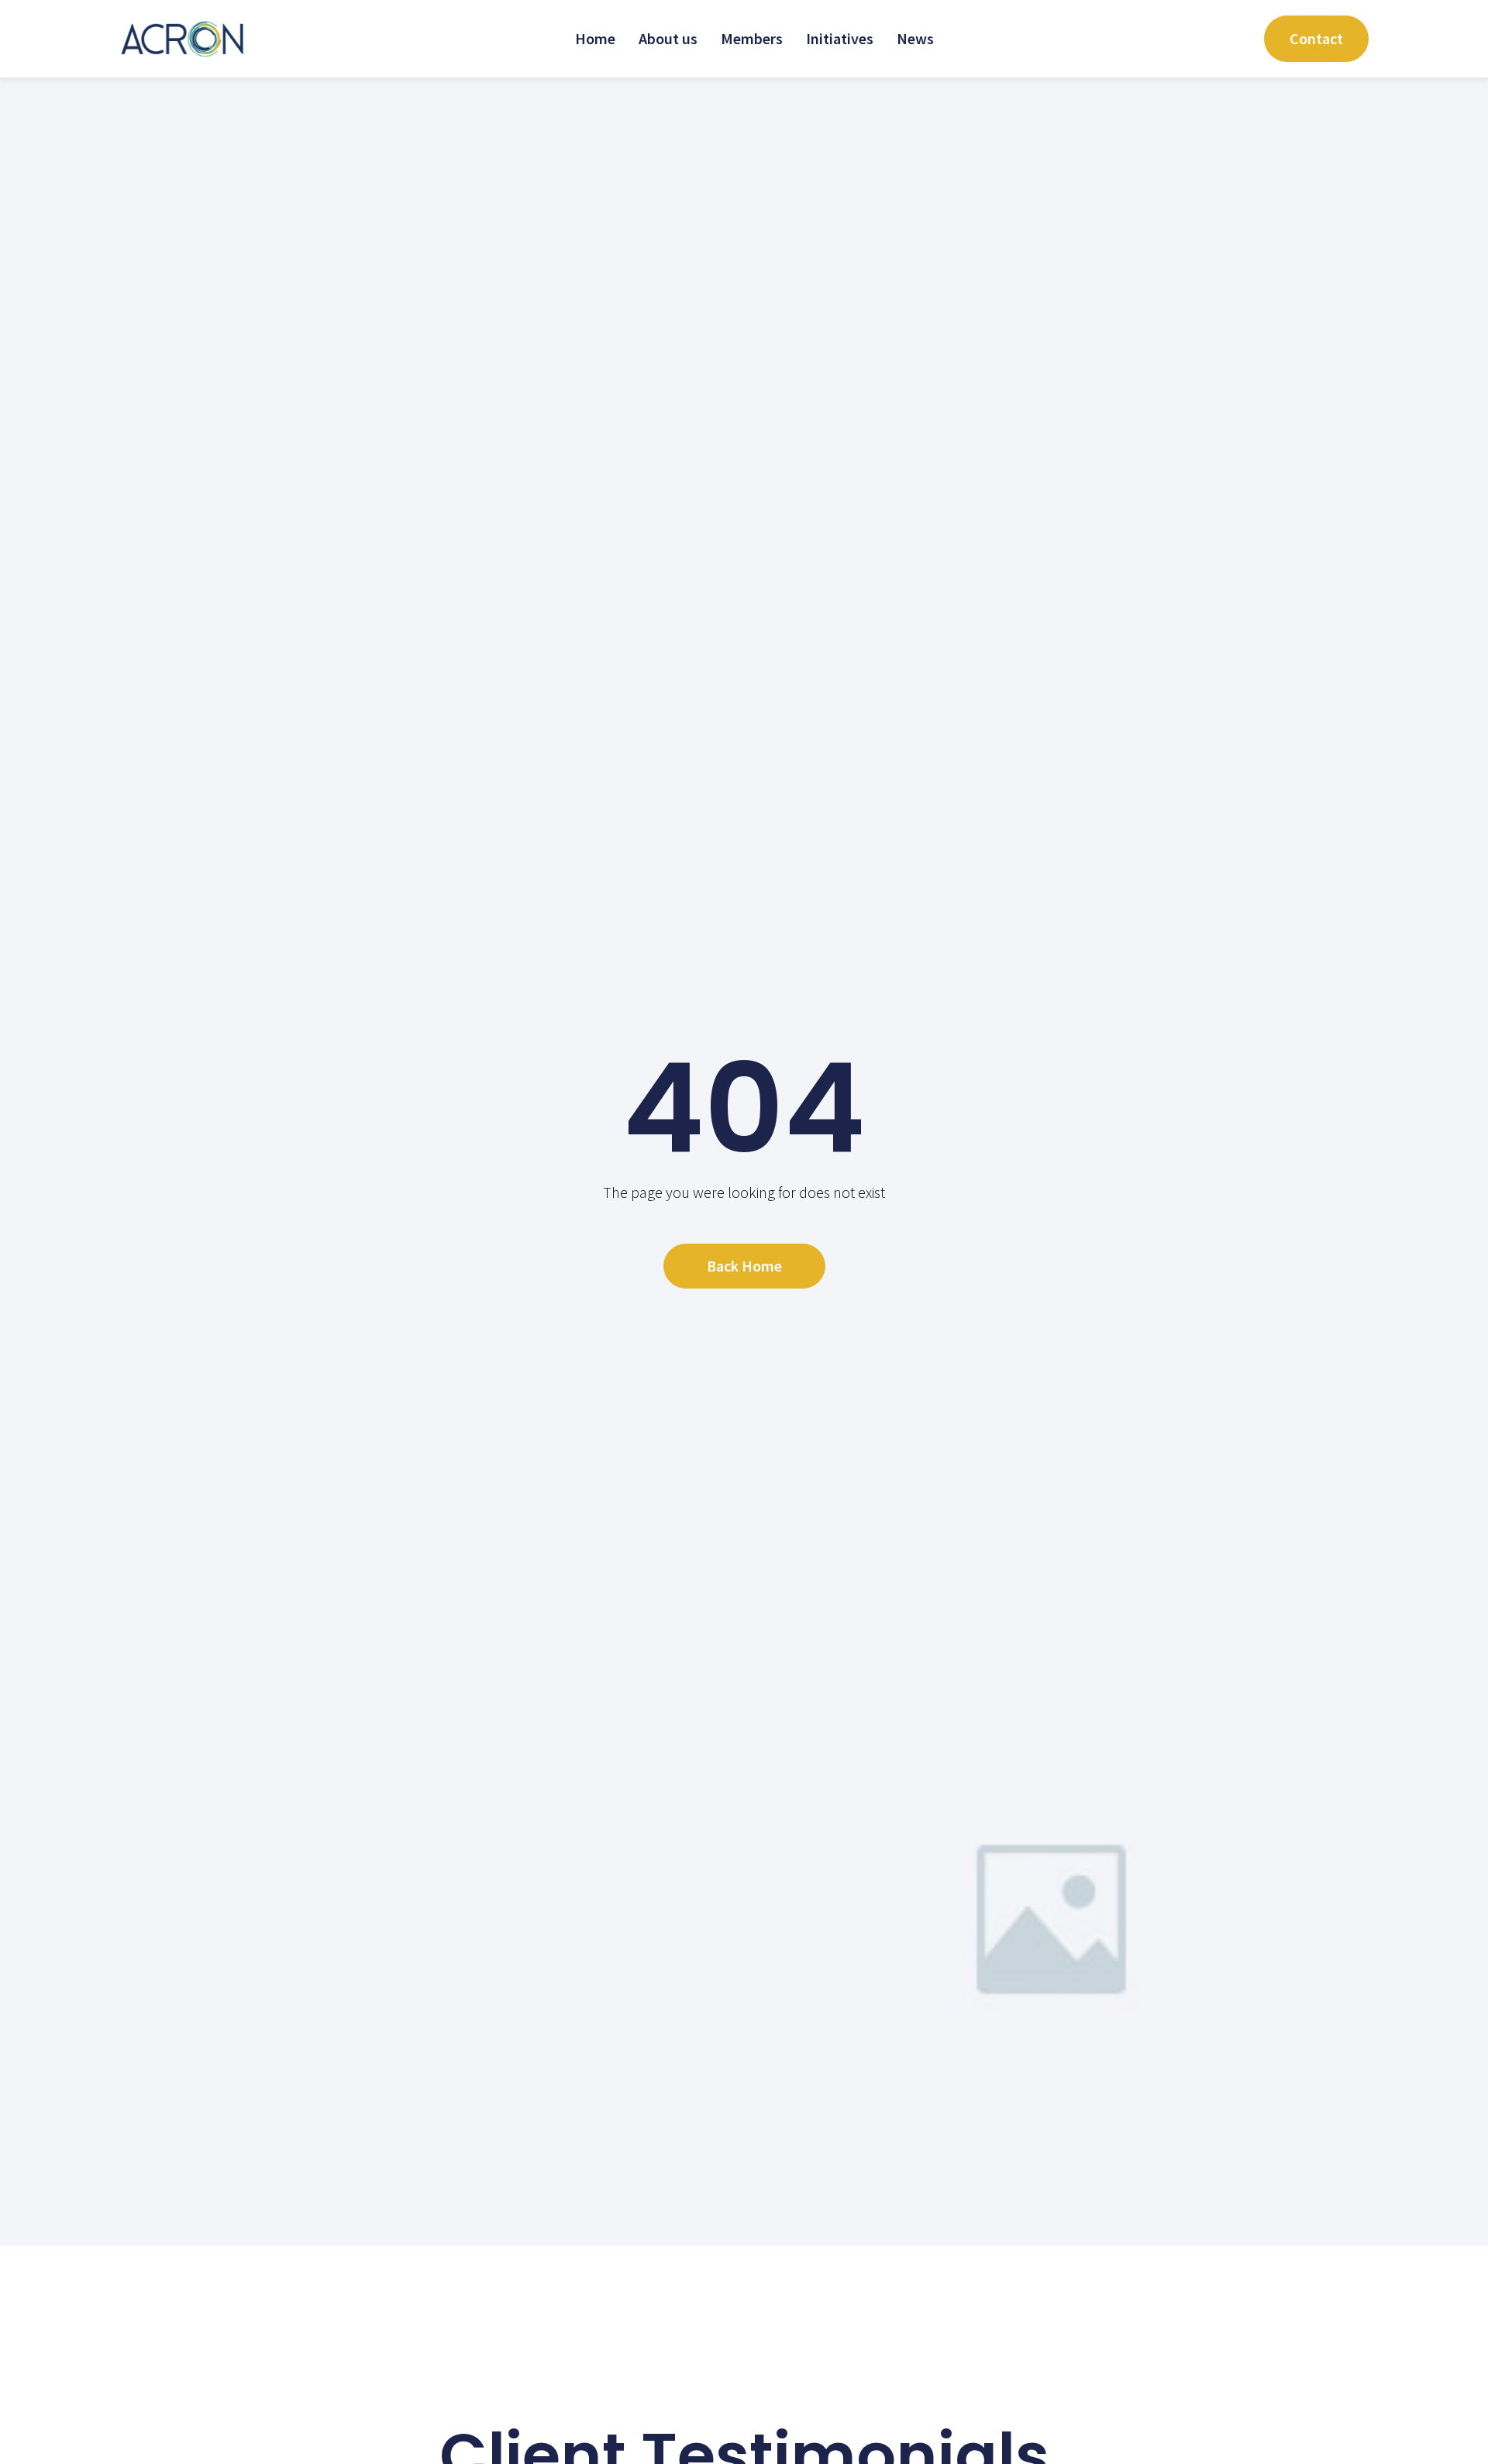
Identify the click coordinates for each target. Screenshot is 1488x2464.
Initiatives (840, 38)
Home (595, 38)
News (915, 38)
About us (668, 38)
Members (752, 38)
